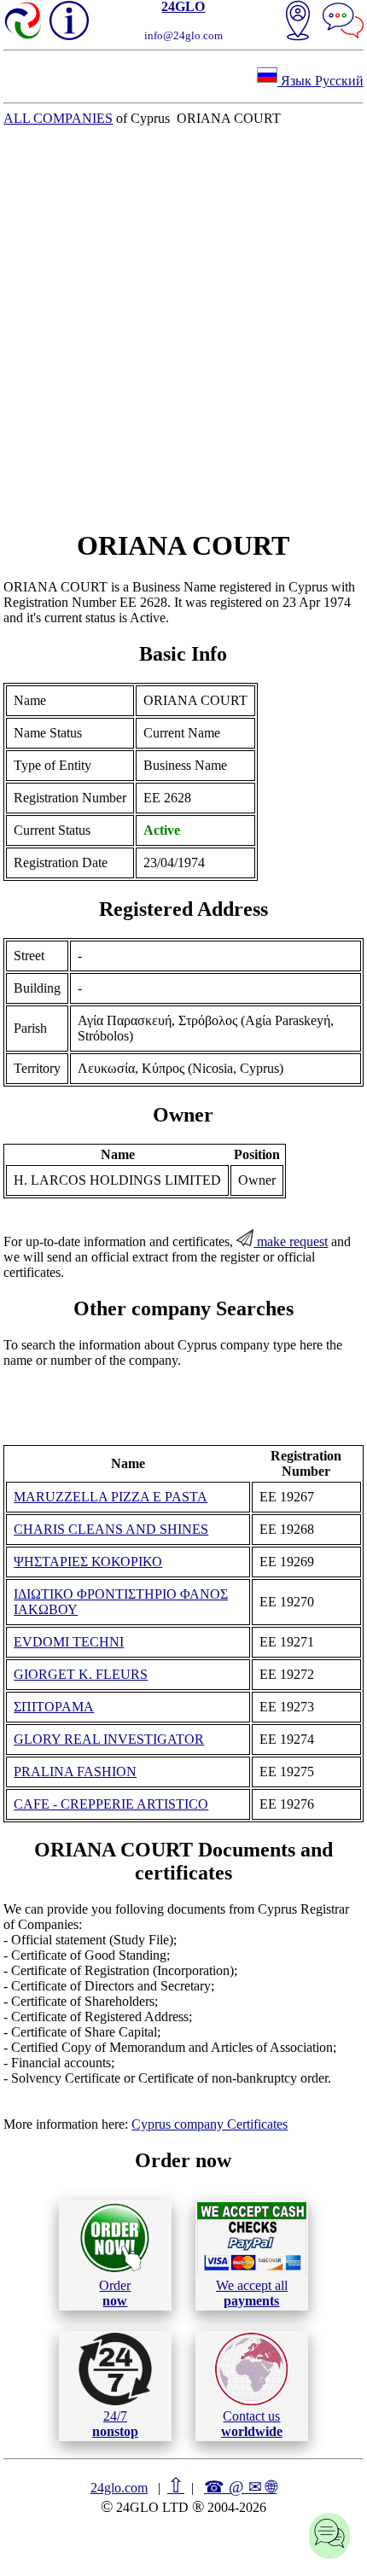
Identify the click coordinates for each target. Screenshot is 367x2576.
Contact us (252, 2424)
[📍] (298, 22)
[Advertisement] (183, 328)
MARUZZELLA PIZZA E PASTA (111, 1497)
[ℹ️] (69, 20)
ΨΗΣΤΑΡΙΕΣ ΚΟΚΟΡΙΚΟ (88, 1562)
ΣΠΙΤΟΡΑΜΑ (54, 1707)
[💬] (343, 22)
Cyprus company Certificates (210, 2124)
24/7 (115, 2424)
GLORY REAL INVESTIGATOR (109, 1739)
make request (291, 1241)
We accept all (252, 2293)
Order (115, 2293)
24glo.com (119, 2488)
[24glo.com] (24, 22)
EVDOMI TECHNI (69, 1642)
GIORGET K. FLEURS (81, 1674)
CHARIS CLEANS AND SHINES (111, 1529)
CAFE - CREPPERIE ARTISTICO (111, 1804)
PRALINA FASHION (75, 1772)
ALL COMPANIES (58, 118)
